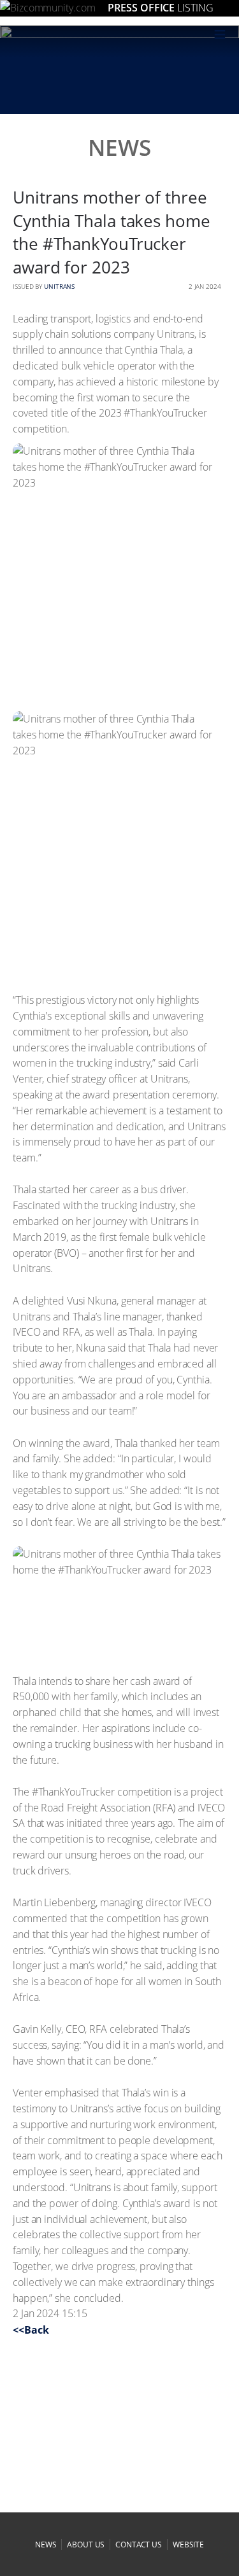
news (46, 2545)
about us (86, 2545)
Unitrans (59, 286)
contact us (139, 2545)
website (188, 2545)
